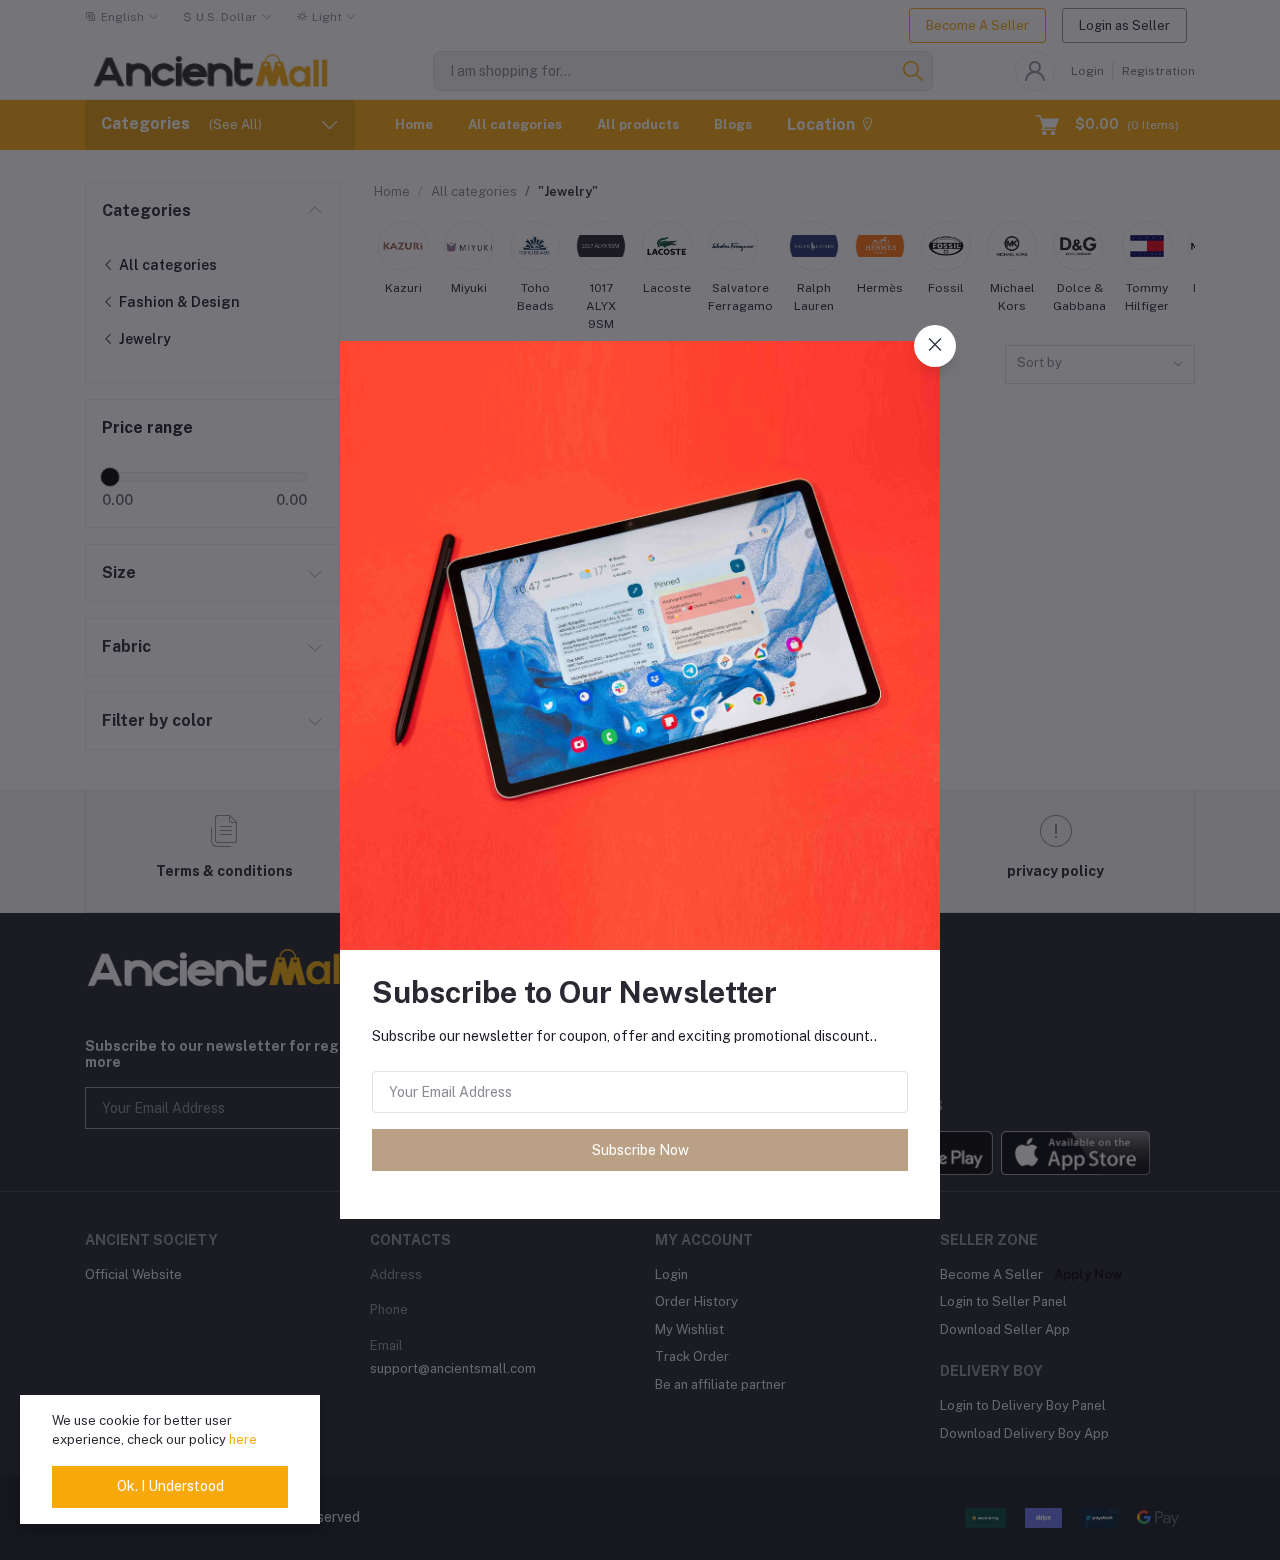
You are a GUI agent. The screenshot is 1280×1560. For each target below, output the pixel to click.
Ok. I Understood (170, 1486)
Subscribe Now (640, 1150)
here (243, 1439)
